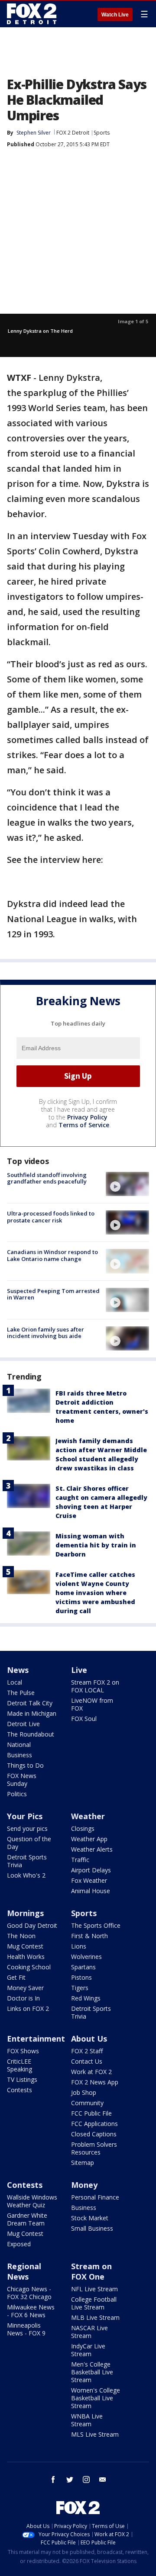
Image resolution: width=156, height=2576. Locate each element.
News (18, 1670)
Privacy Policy (87, 1117)
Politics (17, 1794)
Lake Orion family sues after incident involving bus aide (45, 1333)
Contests (19, 2090)
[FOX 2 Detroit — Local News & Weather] (32, 14)
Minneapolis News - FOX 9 (26, 2329)
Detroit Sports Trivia (27, 1861)
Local (15, 1682)
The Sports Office (96, 1925)
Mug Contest (25, 1946)
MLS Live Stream (95, 2434)
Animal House (91, 1891)
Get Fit (16, 1977)
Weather (88, 1816)
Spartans (83, 1967)
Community (87, 2103)
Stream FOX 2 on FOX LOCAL (95, 1686)
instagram (86, 2480)
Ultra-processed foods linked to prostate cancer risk (51, 1217)
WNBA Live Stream (87, 2420)
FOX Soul (84, 1719)
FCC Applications (94, 2124)
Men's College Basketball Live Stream (92, 2372)
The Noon (21, 1936)
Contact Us (87, 2061)
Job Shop (84, 2092)
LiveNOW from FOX (92, 1704)
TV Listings (22, 2079)
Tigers (80, 1988)
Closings (83, 1828)
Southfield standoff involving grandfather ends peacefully (47, 1178)
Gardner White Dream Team (27, 2219)
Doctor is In (23, 1998)
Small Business (92, 2228)
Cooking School (29, 1967)
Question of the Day (29, 1843)
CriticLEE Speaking (19, 2065)
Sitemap (83, 2163)
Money (84, 2185)
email (103, 2480)
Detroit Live (23, 1724)
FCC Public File (91, 2113)
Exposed (19, 2244)
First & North (89, 1936)
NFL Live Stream (94, 2289)
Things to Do (25, 1765)
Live (79, 1670)
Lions (79, 1946)
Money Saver (25, 1988)
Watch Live (115, 15)
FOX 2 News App (95, 2082)
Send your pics (27, 1828)
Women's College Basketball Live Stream (96, 2398)
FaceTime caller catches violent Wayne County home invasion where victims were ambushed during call (95, 1593)
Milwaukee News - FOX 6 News (31, 2311)
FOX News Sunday (22, 1780)
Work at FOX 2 (91, 2072)
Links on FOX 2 (28, 2008)
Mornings (25, 1913)
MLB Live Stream (95, 2317)
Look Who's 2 (26, 1875)
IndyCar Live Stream (88, 2350)
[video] (127, 1184)
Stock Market (90, 2218)
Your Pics (25, 1816)
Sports (102, 133)
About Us (89, 2039)
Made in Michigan (32, 1713)
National (19, 1745)
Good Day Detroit (32, 1925)
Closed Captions (94, 2134)
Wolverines (86, 1957)
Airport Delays (91, 1870)
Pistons (81, 1977)
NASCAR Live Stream (89, 2332)
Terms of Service (84, 1125)
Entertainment (36, 2039)
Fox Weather (89, 1880)
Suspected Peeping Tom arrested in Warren (53, 1294)
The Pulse (21, 1693)
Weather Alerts (92, 1849)
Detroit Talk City (30, 1703)
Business (19, 1755)
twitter (70, 2480)
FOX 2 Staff (87, 2051)
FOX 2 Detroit (73, 133)
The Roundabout (31, 1734)
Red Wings (86, 1998)
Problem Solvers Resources (94, 2148)
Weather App (89, 1839)
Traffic (80, 1860)
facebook (53, 2480)
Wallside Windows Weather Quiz (32, 2201)
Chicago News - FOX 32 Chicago (29, 2293)
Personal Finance (95, 2197)
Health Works (26, 1957)
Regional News (24, 2271)
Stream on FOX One (91, 2271)
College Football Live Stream (94, 2303)
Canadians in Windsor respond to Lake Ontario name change (52, 1255)
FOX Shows (23, 2051)
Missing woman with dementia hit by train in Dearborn (96, 1545)
